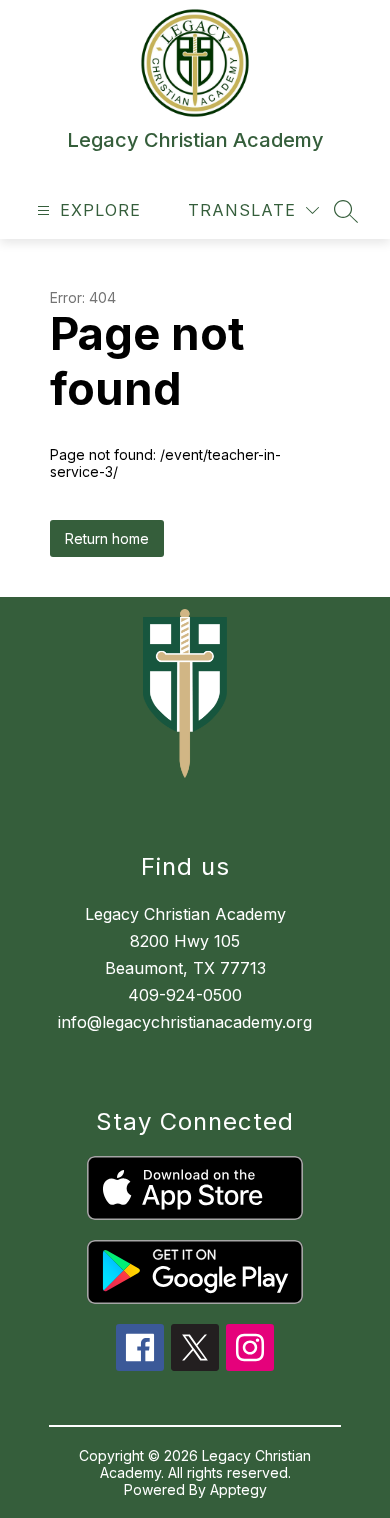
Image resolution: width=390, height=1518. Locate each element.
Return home (107, 538)
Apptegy (238, 1489)
